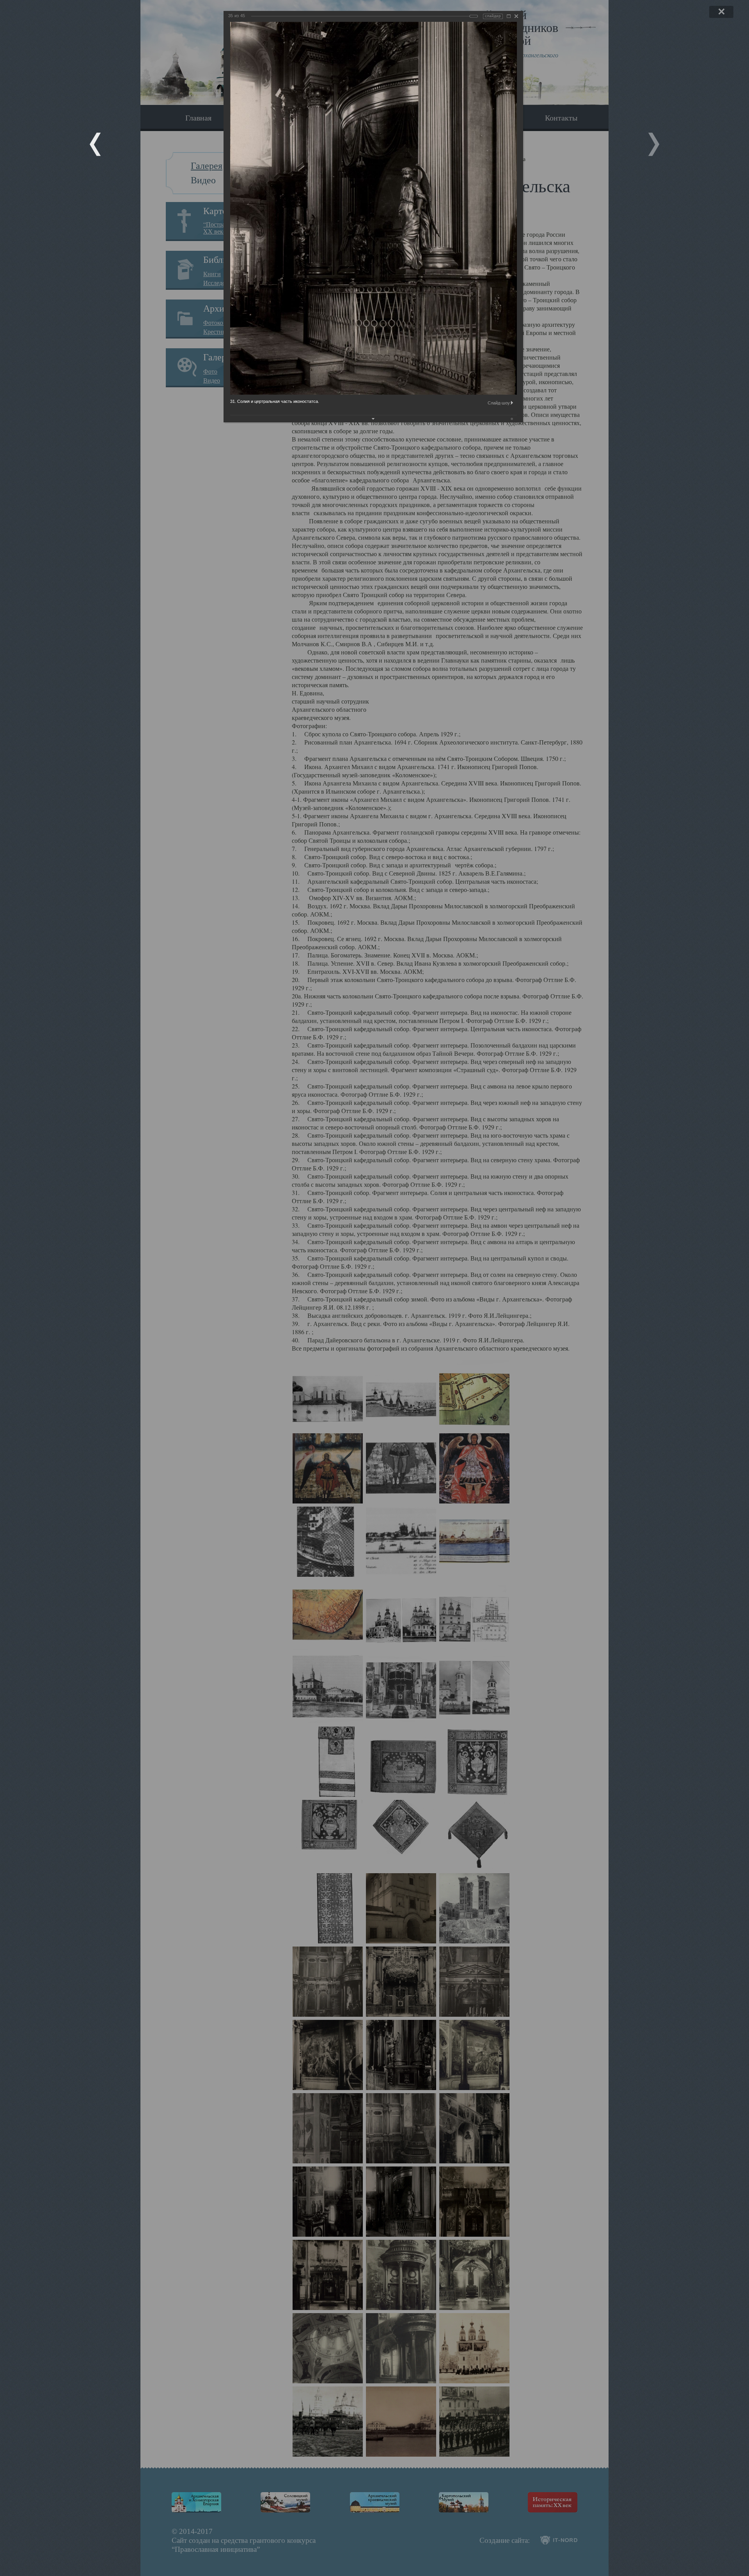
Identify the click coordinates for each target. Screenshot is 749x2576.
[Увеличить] (509, 16)
